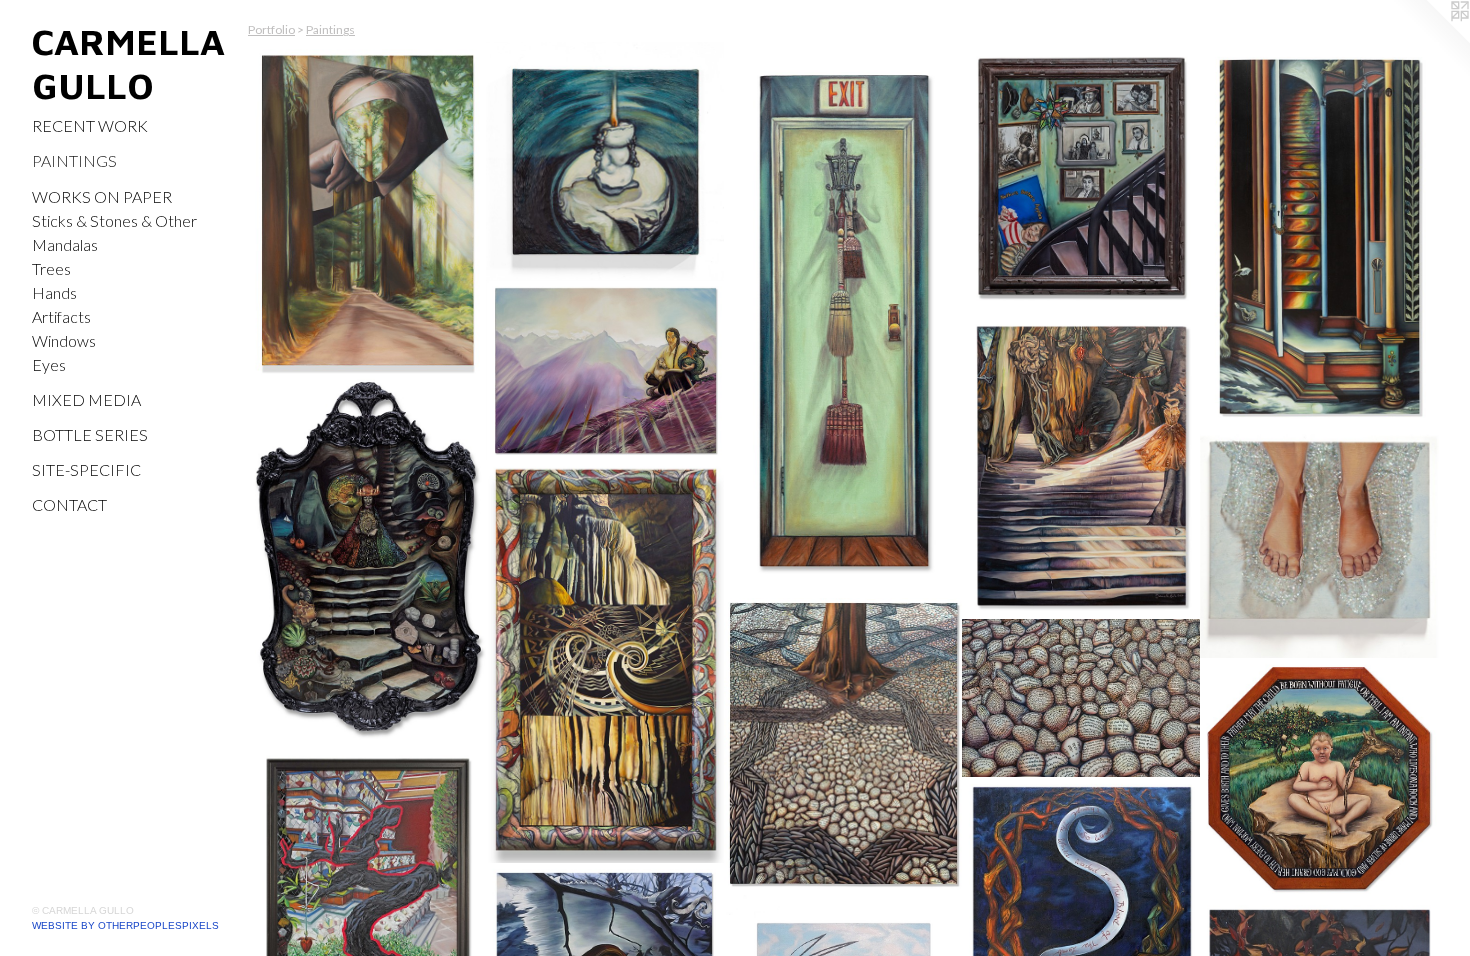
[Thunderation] (605, 662)
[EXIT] (843, 321)
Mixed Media (86, 399)
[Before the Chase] (1319, 545)
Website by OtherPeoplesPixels (125, 925)
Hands (54, 292)
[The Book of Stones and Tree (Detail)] (1081, 698)
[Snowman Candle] (605, 161)
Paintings (74, 160)
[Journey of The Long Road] (367, 210)
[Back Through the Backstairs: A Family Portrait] (1081, 177)
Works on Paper (102, 196)
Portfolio (271, 29)
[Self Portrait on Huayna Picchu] (605, 370)
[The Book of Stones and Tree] (843, 744)
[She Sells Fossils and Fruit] (367, 559)
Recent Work (90, 125)
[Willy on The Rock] (1319, 778)
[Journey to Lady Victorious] (1081, 465)
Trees (51, 268)
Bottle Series (90, 434)
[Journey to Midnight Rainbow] (1319, 237)
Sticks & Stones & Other (114, 220)
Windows (64, 340)
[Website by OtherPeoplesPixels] (1430, 40)
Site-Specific (86, 469)
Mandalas (65, 244)
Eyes (49, 364)
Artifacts (61, 316)
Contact (69, 504)
